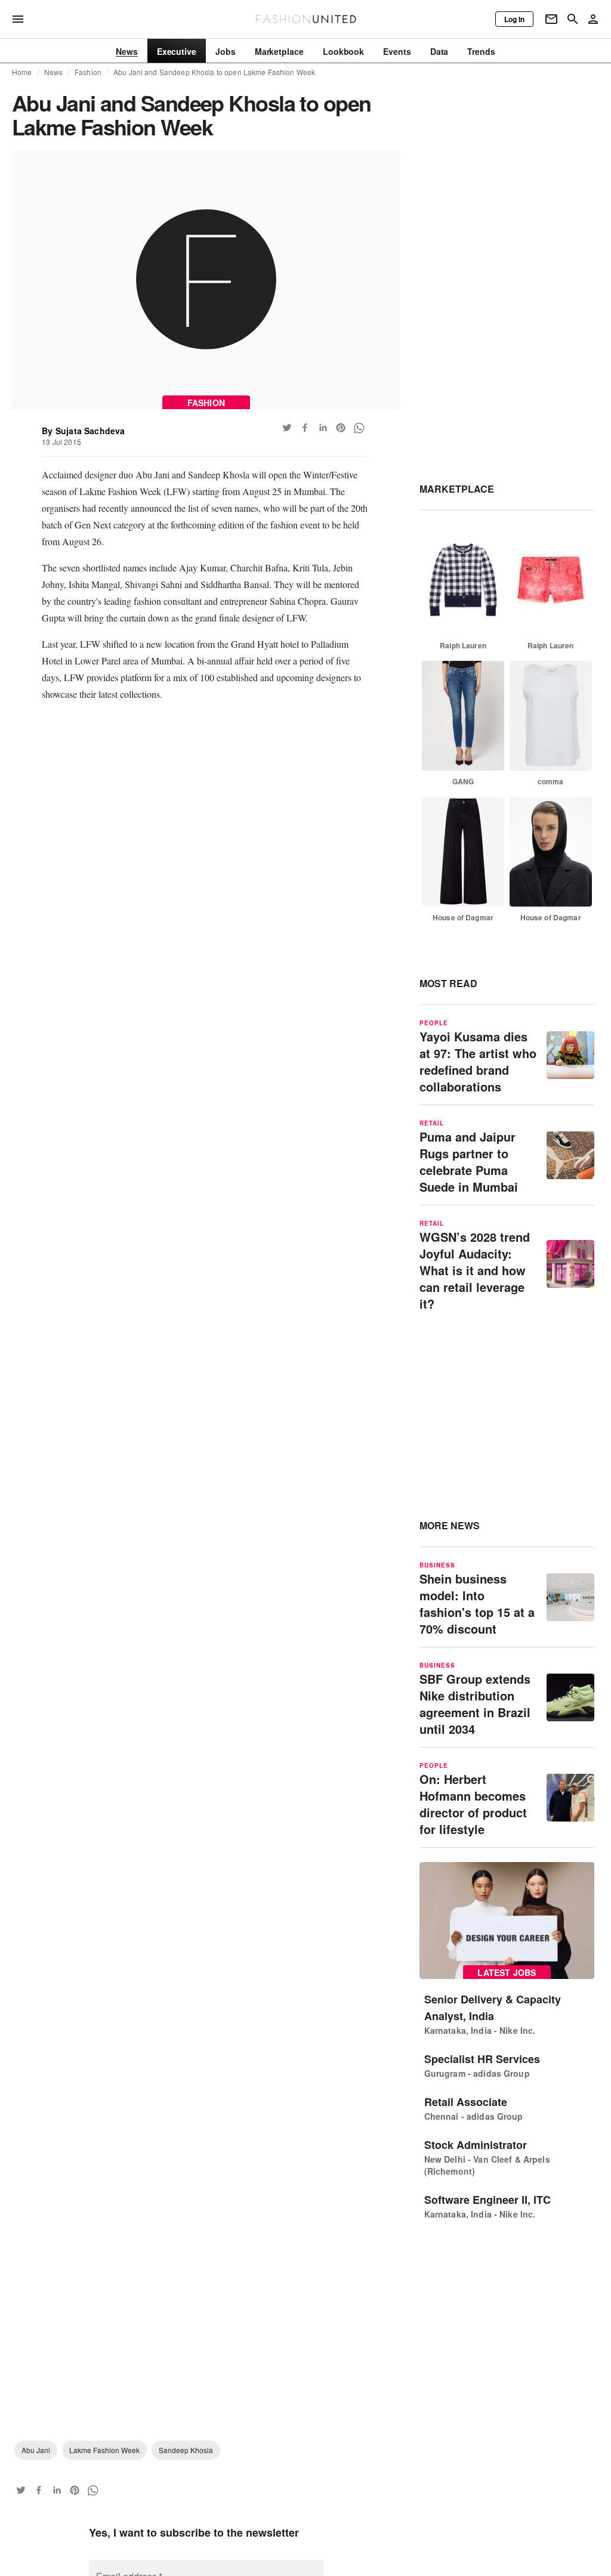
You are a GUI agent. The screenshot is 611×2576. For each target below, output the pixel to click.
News (54, 72)
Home (22, 72)
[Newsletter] (551, 19)
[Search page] (573, 19)
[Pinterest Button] (341, 428)
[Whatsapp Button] (359, 428)
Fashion (88, 72)
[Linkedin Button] (323, 428)
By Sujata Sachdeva (83, 431)
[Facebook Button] (305, 428)
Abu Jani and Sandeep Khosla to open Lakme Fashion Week (214, 72)
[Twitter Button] (287, 428)
